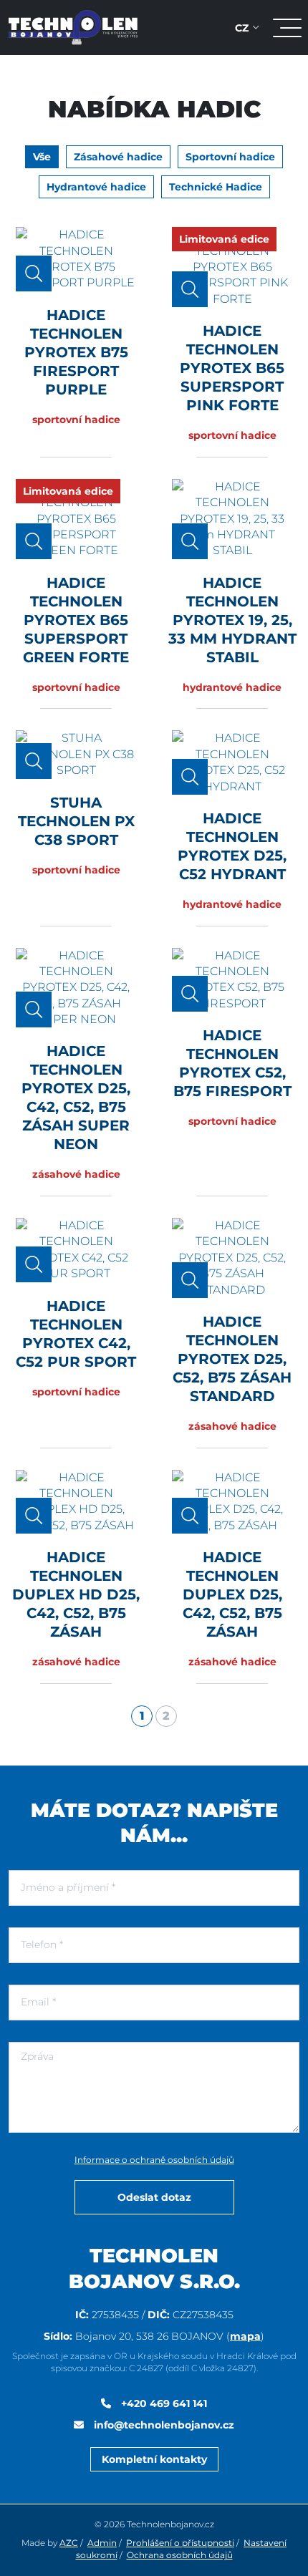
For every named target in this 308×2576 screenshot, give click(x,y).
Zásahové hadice (118, 157)
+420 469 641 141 (163, 2403)
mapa (245, 2336)
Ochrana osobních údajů (180, 2555)
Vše (42, 157)
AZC (69, 2543)
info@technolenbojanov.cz (163, 2425)
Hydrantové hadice (96, 187)
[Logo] (73, 27)
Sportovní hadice (230, 157)
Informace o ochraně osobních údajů (154, 2160)
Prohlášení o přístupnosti (180, 2543)
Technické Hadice (216, 187)
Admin (102, 2543)
